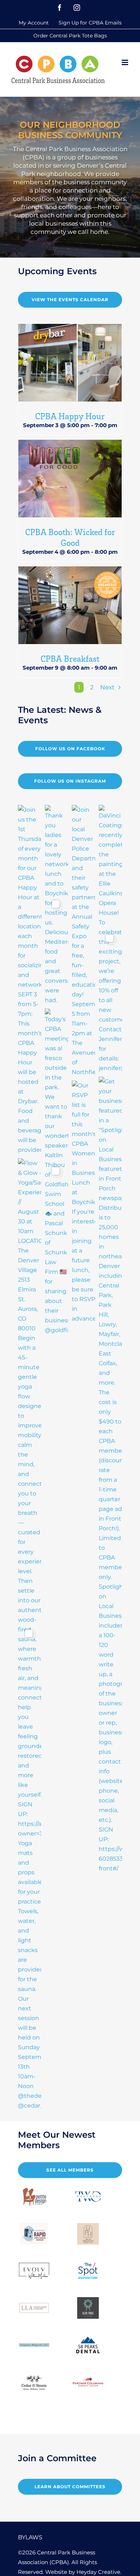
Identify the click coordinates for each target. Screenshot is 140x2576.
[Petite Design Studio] (34, 2197)
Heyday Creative (98, 2572)
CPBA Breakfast (70, 658)
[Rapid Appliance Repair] (34, 2234)
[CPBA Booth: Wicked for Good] (70, 479)
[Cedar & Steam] (34, 2382)
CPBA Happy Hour (70, 416)
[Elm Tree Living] (88, 2308)
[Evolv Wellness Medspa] (34, 2271)
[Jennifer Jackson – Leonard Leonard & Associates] (34, 2308)
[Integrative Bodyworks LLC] (34, 2345)
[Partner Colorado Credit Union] (88, 2382)
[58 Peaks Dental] (88, 2345)
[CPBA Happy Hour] (70, 363)
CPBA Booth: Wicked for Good (70, 537)
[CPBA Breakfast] (70, 605)
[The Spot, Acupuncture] (88, 2271)
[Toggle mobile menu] (125, 62)
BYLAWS (30, 2537)
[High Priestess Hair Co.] (88, 2234)
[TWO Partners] (88, 2197)
